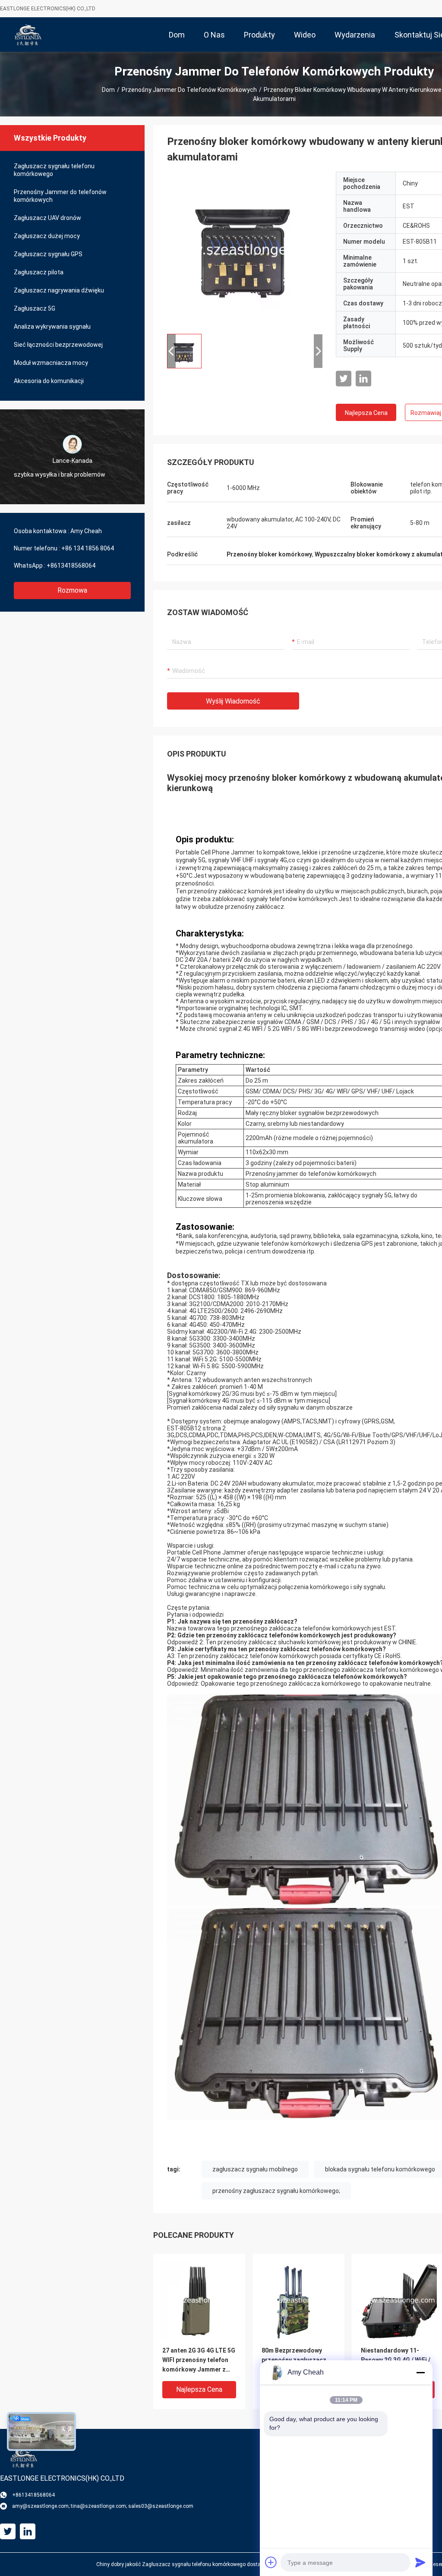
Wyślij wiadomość (233, 701)
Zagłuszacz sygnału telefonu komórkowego (54, 170)
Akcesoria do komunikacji (49, 381)
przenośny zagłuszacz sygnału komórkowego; (276, 2191)
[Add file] (271, 2562)
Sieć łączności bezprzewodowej (58, 345)
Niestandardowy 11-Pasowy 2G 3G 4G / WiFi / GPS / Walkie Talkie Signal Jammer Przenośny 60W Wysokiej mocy (396, 2361)
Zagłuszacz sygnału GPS (48, 254)
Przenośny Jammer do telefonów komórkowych (189, 90)
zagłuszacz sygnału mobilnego (255, 2169)
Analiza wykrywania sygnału (52, 327)
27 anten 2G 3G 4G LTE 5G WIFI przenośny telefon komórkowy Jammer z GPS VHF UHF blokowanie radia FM (199, 2361)
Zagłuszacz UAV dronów (47, 218)
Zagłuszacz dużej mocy (47, 236)
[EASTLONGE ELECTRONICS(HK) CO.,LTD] (28, 35)
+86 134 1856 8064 (88, 548)
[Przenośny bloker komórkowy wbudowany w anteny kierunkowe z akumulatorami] (245, 249)
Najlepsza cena (366, 413)
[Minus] (420, 2372)
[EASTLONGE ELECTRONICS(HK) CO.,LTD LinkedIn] (363, 379)
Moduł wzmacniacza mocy (51, 363)
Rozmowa (72, 590)
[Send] (420, 2562)
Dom (108, 90)
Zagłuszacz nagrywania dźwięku (59, 290)
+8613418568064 (71, 565)
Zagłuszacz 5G (35, 308)
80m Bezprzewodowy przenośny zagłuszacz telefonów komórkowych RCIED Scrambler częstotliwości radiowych (297, 2361)
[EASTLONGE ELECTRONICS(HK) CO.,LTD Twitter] (344, 379)
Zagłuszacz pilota (39, 272)
